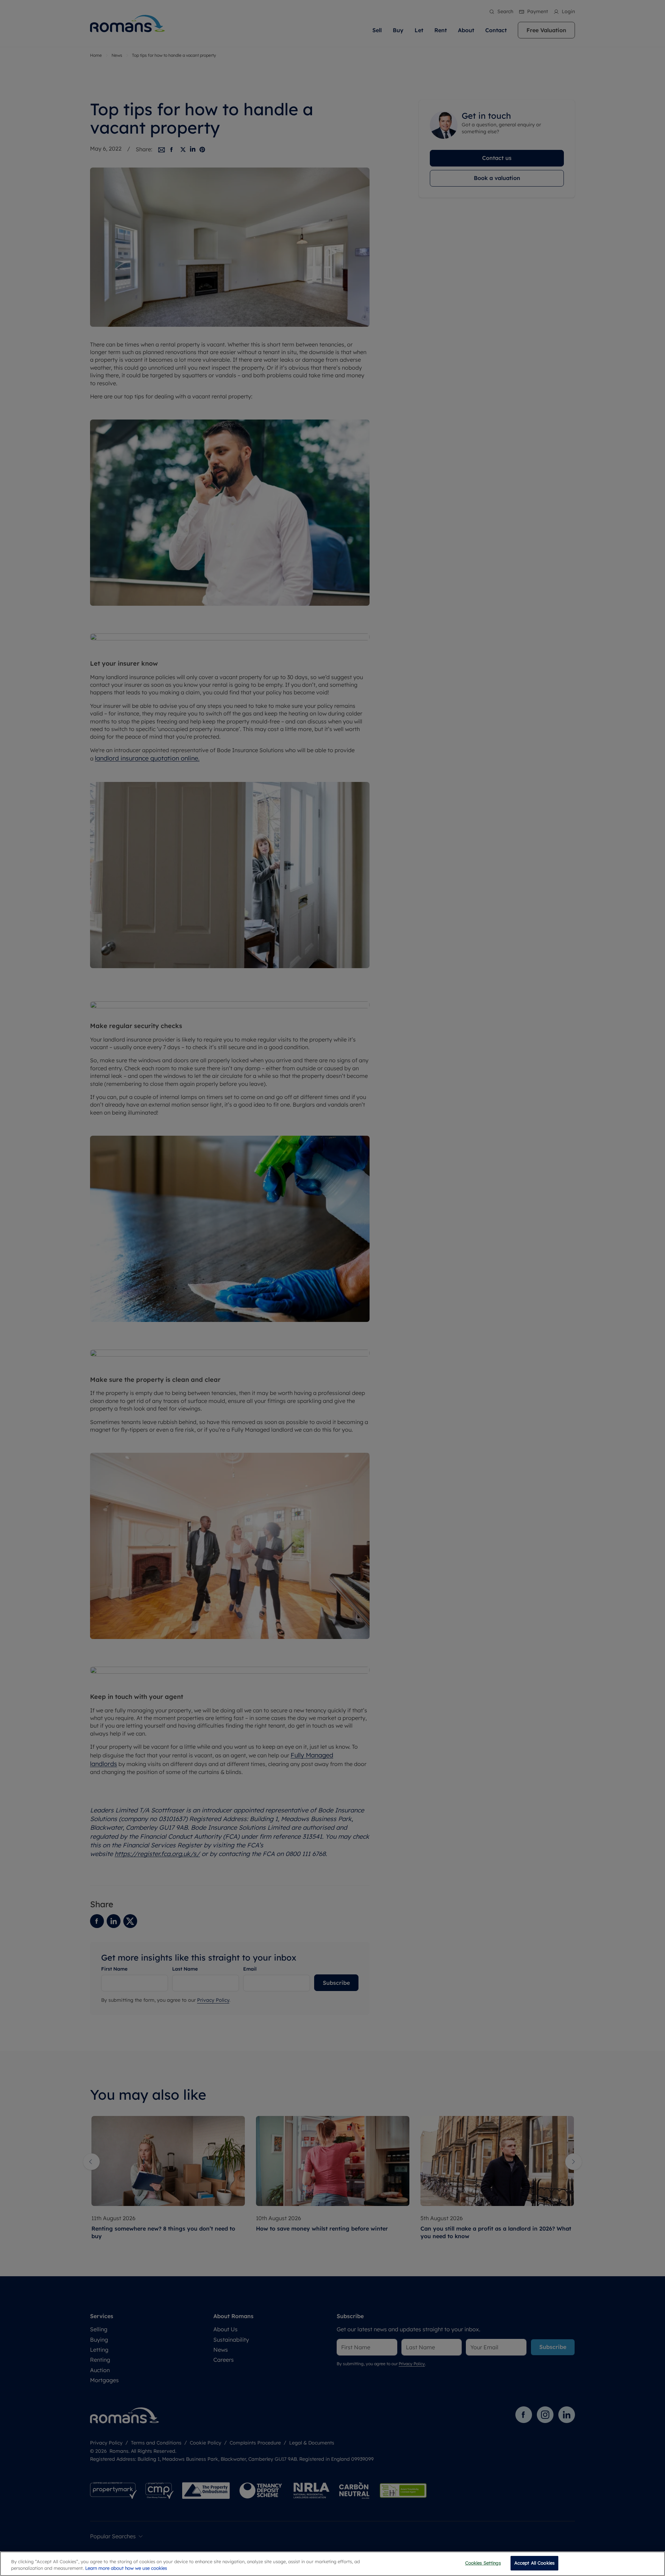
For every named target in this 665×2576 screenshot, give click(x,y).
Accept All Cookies (534, 2563)
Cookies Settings (483, 2563)
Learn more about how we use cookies (126, 2568)
